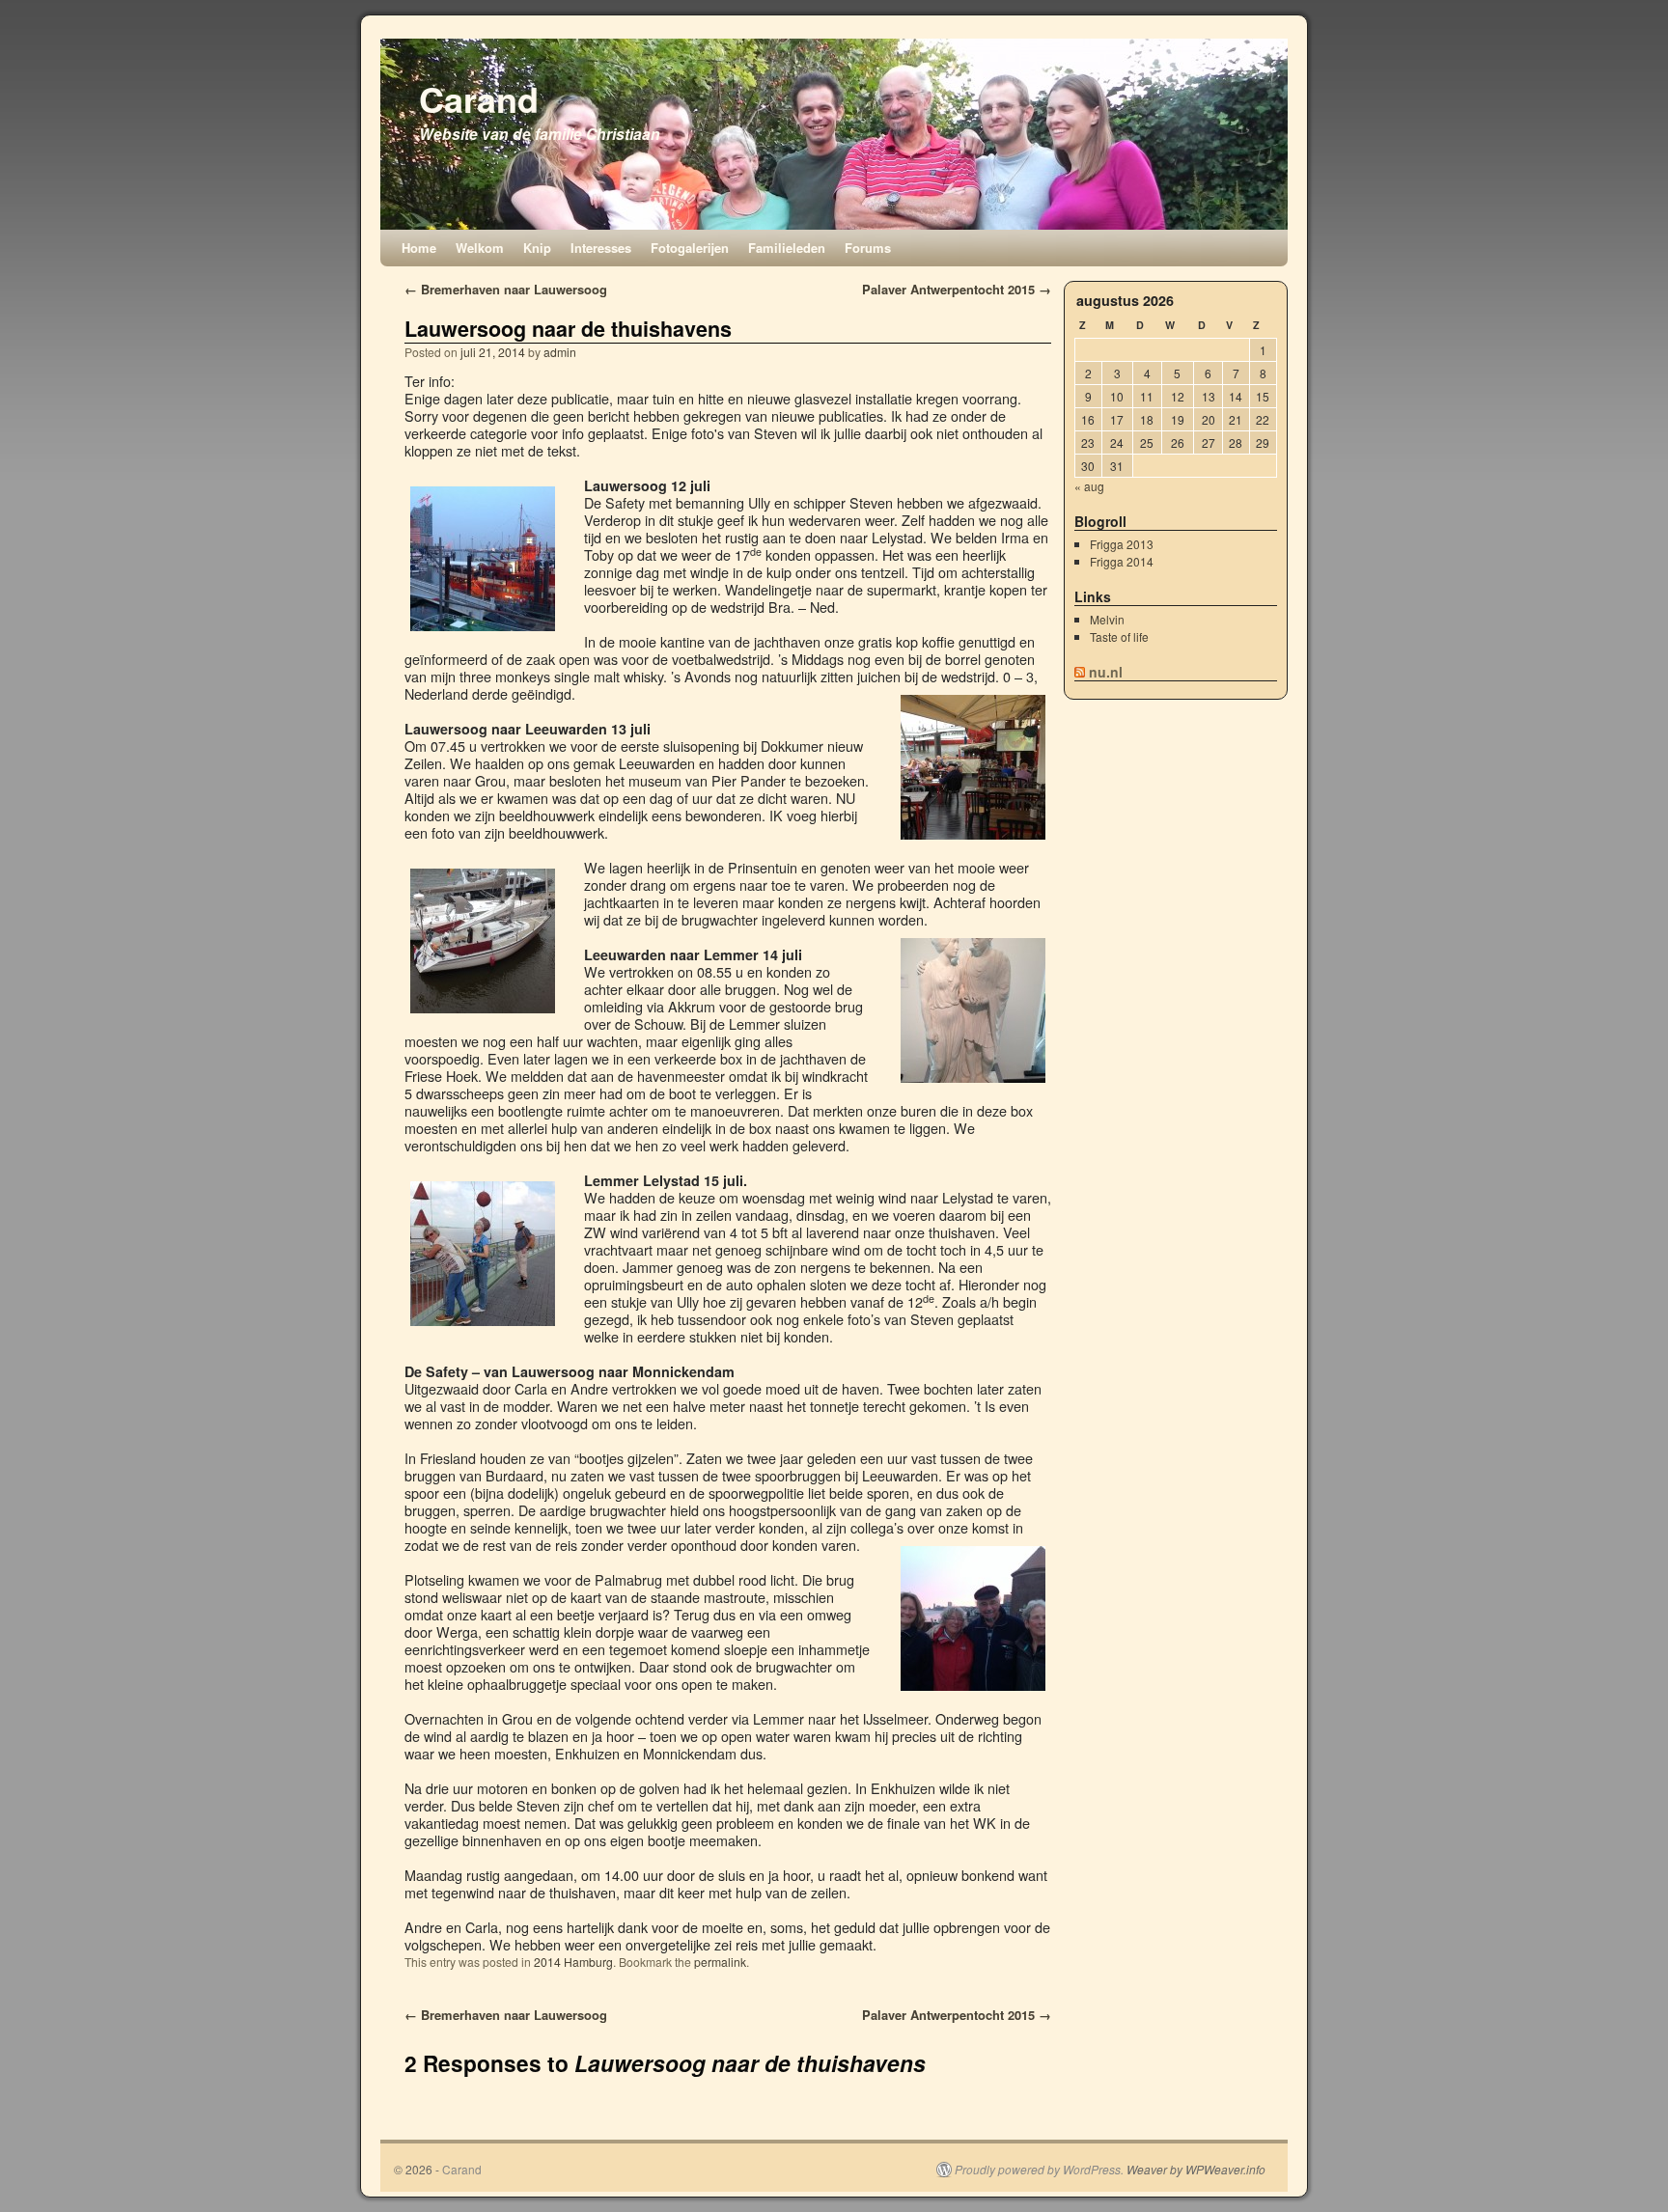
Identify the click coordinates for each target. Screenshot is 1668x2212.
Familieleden (787, 248)
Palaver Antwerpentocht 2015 (957, 289)
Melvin (1107, 619)
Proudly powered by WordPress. (1039, 2170)
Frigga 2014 (1122, 561)
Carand (479, 98)
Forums (868, 248)
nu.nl (1106, 672)
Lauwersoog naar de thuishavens (568, 329)
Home (419, 248)
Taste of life (1119, 636)
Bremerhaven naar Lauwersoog (506, 289)
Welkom (480, 248)
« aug (1089, 486)
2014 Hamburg (573, 1962)
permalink (720, 1962)
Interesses (601, 248)
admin (560, 352)
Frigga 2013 (1122, 544)
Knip (537, 248)
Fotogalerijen (690, 248)
